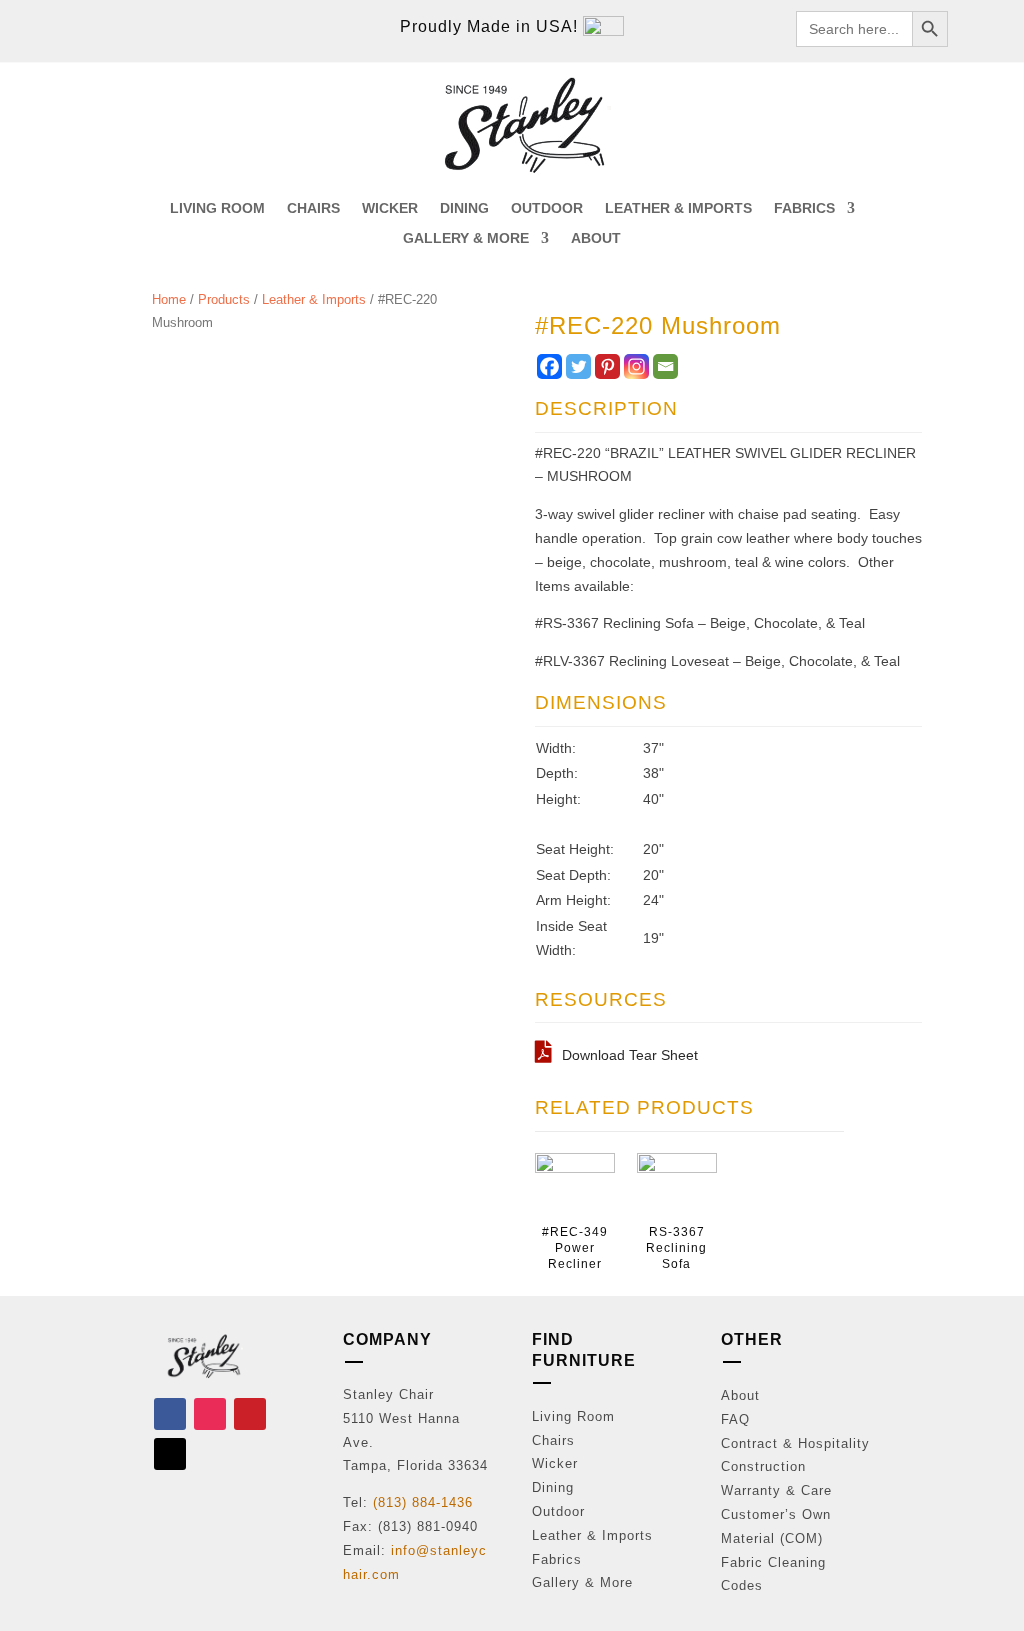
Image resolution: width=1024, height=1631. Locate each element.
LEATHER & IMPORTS (678, 208)
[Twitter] (578, 366)
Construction (763, 1466)
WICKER (390, 208)
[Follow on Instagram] (210, 1414)
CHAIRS (313, 208)
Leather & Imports (314, 299)
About (740, 1395)
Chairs (553, 1440)
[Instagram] (636, 366)
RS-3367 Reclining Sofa (676, 1247)
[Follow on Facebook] (170, 1414)
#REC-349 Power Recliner (575, 1247)
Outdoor (558, 1511)
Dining (553, 1487)
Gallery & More (582, 1582)
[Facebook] (549, 366)
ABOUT (596, 238)
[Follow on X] (170, 1454)
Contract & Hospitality (795, 1443)
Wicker (555, 1463)
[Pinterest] (607, 366)
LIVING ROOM (217, 208)
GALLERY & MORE (466, 238)
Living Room (573, 1416)
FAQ (735, 1419)
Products (224, 299)
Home (169, 299)
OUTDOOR (547, 208)
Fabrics (557, 1559)
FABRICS (804, 208)
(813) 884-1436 (423, 1502)
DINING (464, 208)
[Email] (665, 366)
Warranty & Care (776, 1490)
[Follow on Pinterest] (250, 1414)
